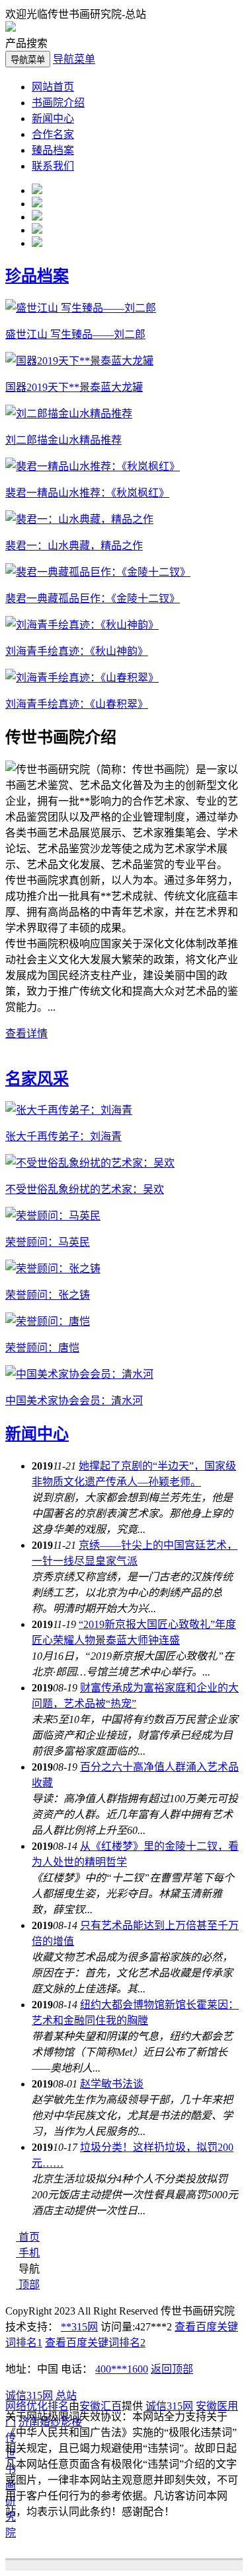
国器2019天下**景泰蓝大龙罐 (74, 387)
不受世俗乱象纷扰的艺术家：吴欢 (85, 1189)
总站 (66, 2395)
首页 (29, 2237)
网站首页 (53, 87)
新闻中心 (53, 119)
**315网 (79, 2327)
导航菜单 (74, 59)
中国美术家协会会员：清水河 (74, 1401)
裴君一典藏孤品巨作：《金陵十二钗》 (93, 598)
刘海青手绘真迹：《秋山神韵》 (77, 651)
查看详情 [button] (26, 1034)
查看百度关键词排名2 (95, 2343)
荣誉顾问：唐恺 (42, 1348)
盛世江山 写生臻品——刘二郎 (75, 334)
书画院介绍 (58, 103)
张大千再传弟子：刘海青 (63, 1136)
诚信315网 (29, 2395)
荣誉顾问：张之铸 (48, 1295)
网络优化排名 (37, 2406)
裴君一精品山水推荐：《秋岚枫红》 (87, 493)
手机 (29, 2253)
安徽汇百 (101, 2406)
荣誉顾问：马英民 (48, 1242)
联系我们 (53, 166)
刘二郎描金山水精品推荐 (63, 440)
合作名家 (53, 134)
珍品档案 (37, 276)
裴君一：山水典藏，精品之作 (74, 546)
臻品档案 (53, 150)
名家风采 (37, 1079)
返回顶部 (172, 2369)
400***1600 (122, 2369)
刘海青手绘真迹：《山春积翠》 (77, 704)
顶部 (29, 2285)
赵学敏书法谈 (112, 2084)
